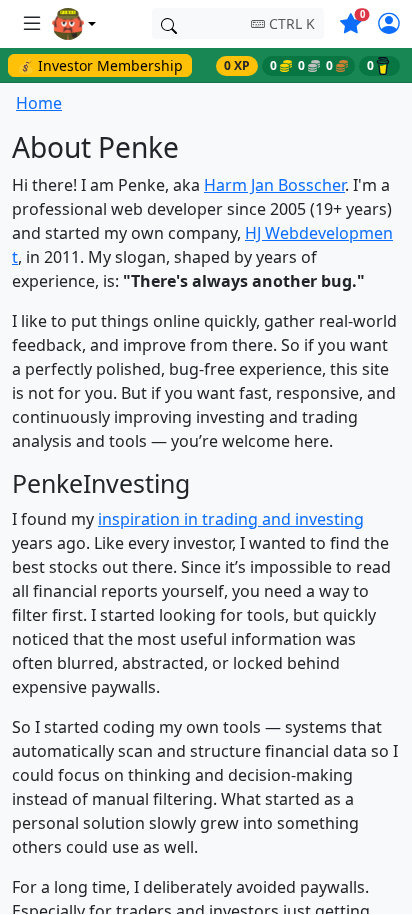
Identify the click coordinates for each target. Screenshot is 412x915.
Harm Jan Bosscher (274, 185)
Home (39, 103)
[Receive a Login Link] (389, 26)
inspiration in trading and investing (231, 519)
